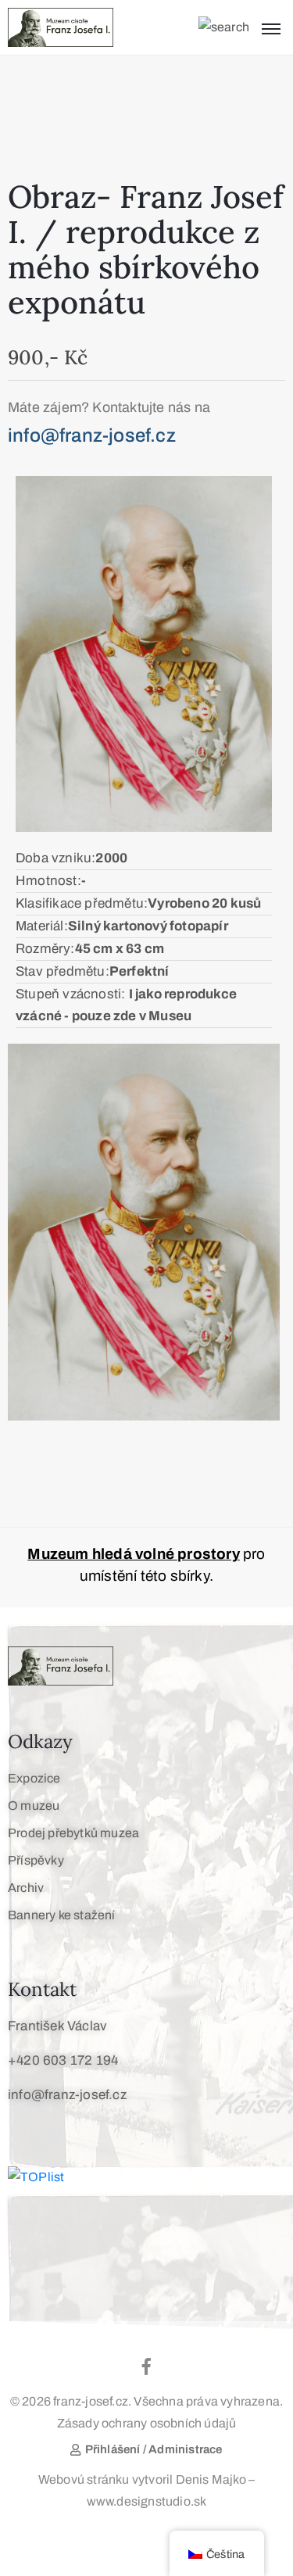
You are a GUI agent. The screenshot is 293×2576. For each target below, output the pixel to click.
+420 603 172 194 (63, 2060)
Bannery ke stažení (62, 1915)
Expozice (34, 1778)
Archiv (26, 1888)
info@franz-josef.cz (67, 2095)
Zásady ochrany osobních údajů (147, 2423)
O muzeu (34, 1806)
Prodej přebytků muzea (73, 1833)
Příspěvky (36, 1860)
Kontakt (42, 1989)
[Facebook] (147, 2366)
